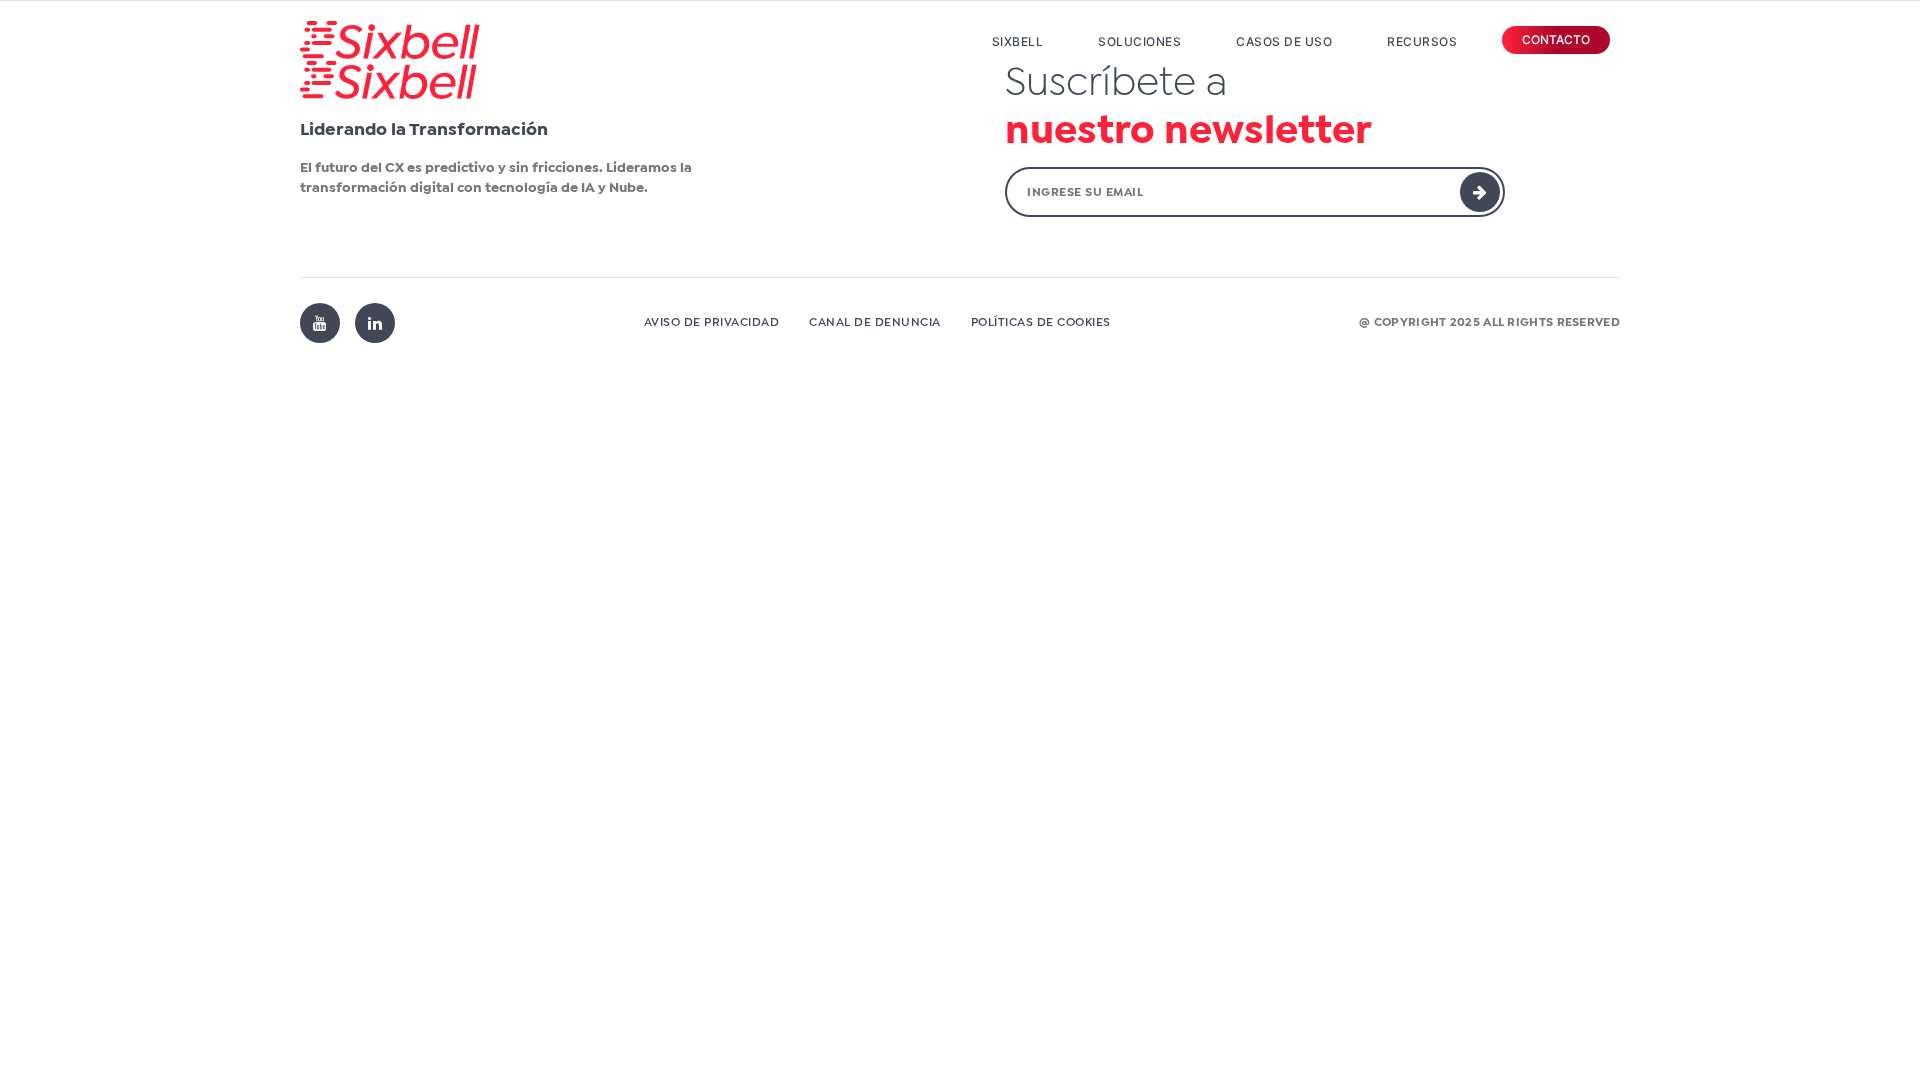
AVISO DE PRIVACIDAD (712, 323)
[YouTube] (320, 323)
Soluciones (1139, 41)
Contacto (1556, 39)
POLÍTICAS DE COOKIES (1041, 323)
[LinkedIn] (375, 323)
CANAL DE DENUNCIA (875, 323)
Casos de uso (1284, 41)
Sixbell (1018, 41)
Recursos (1422, 41)
